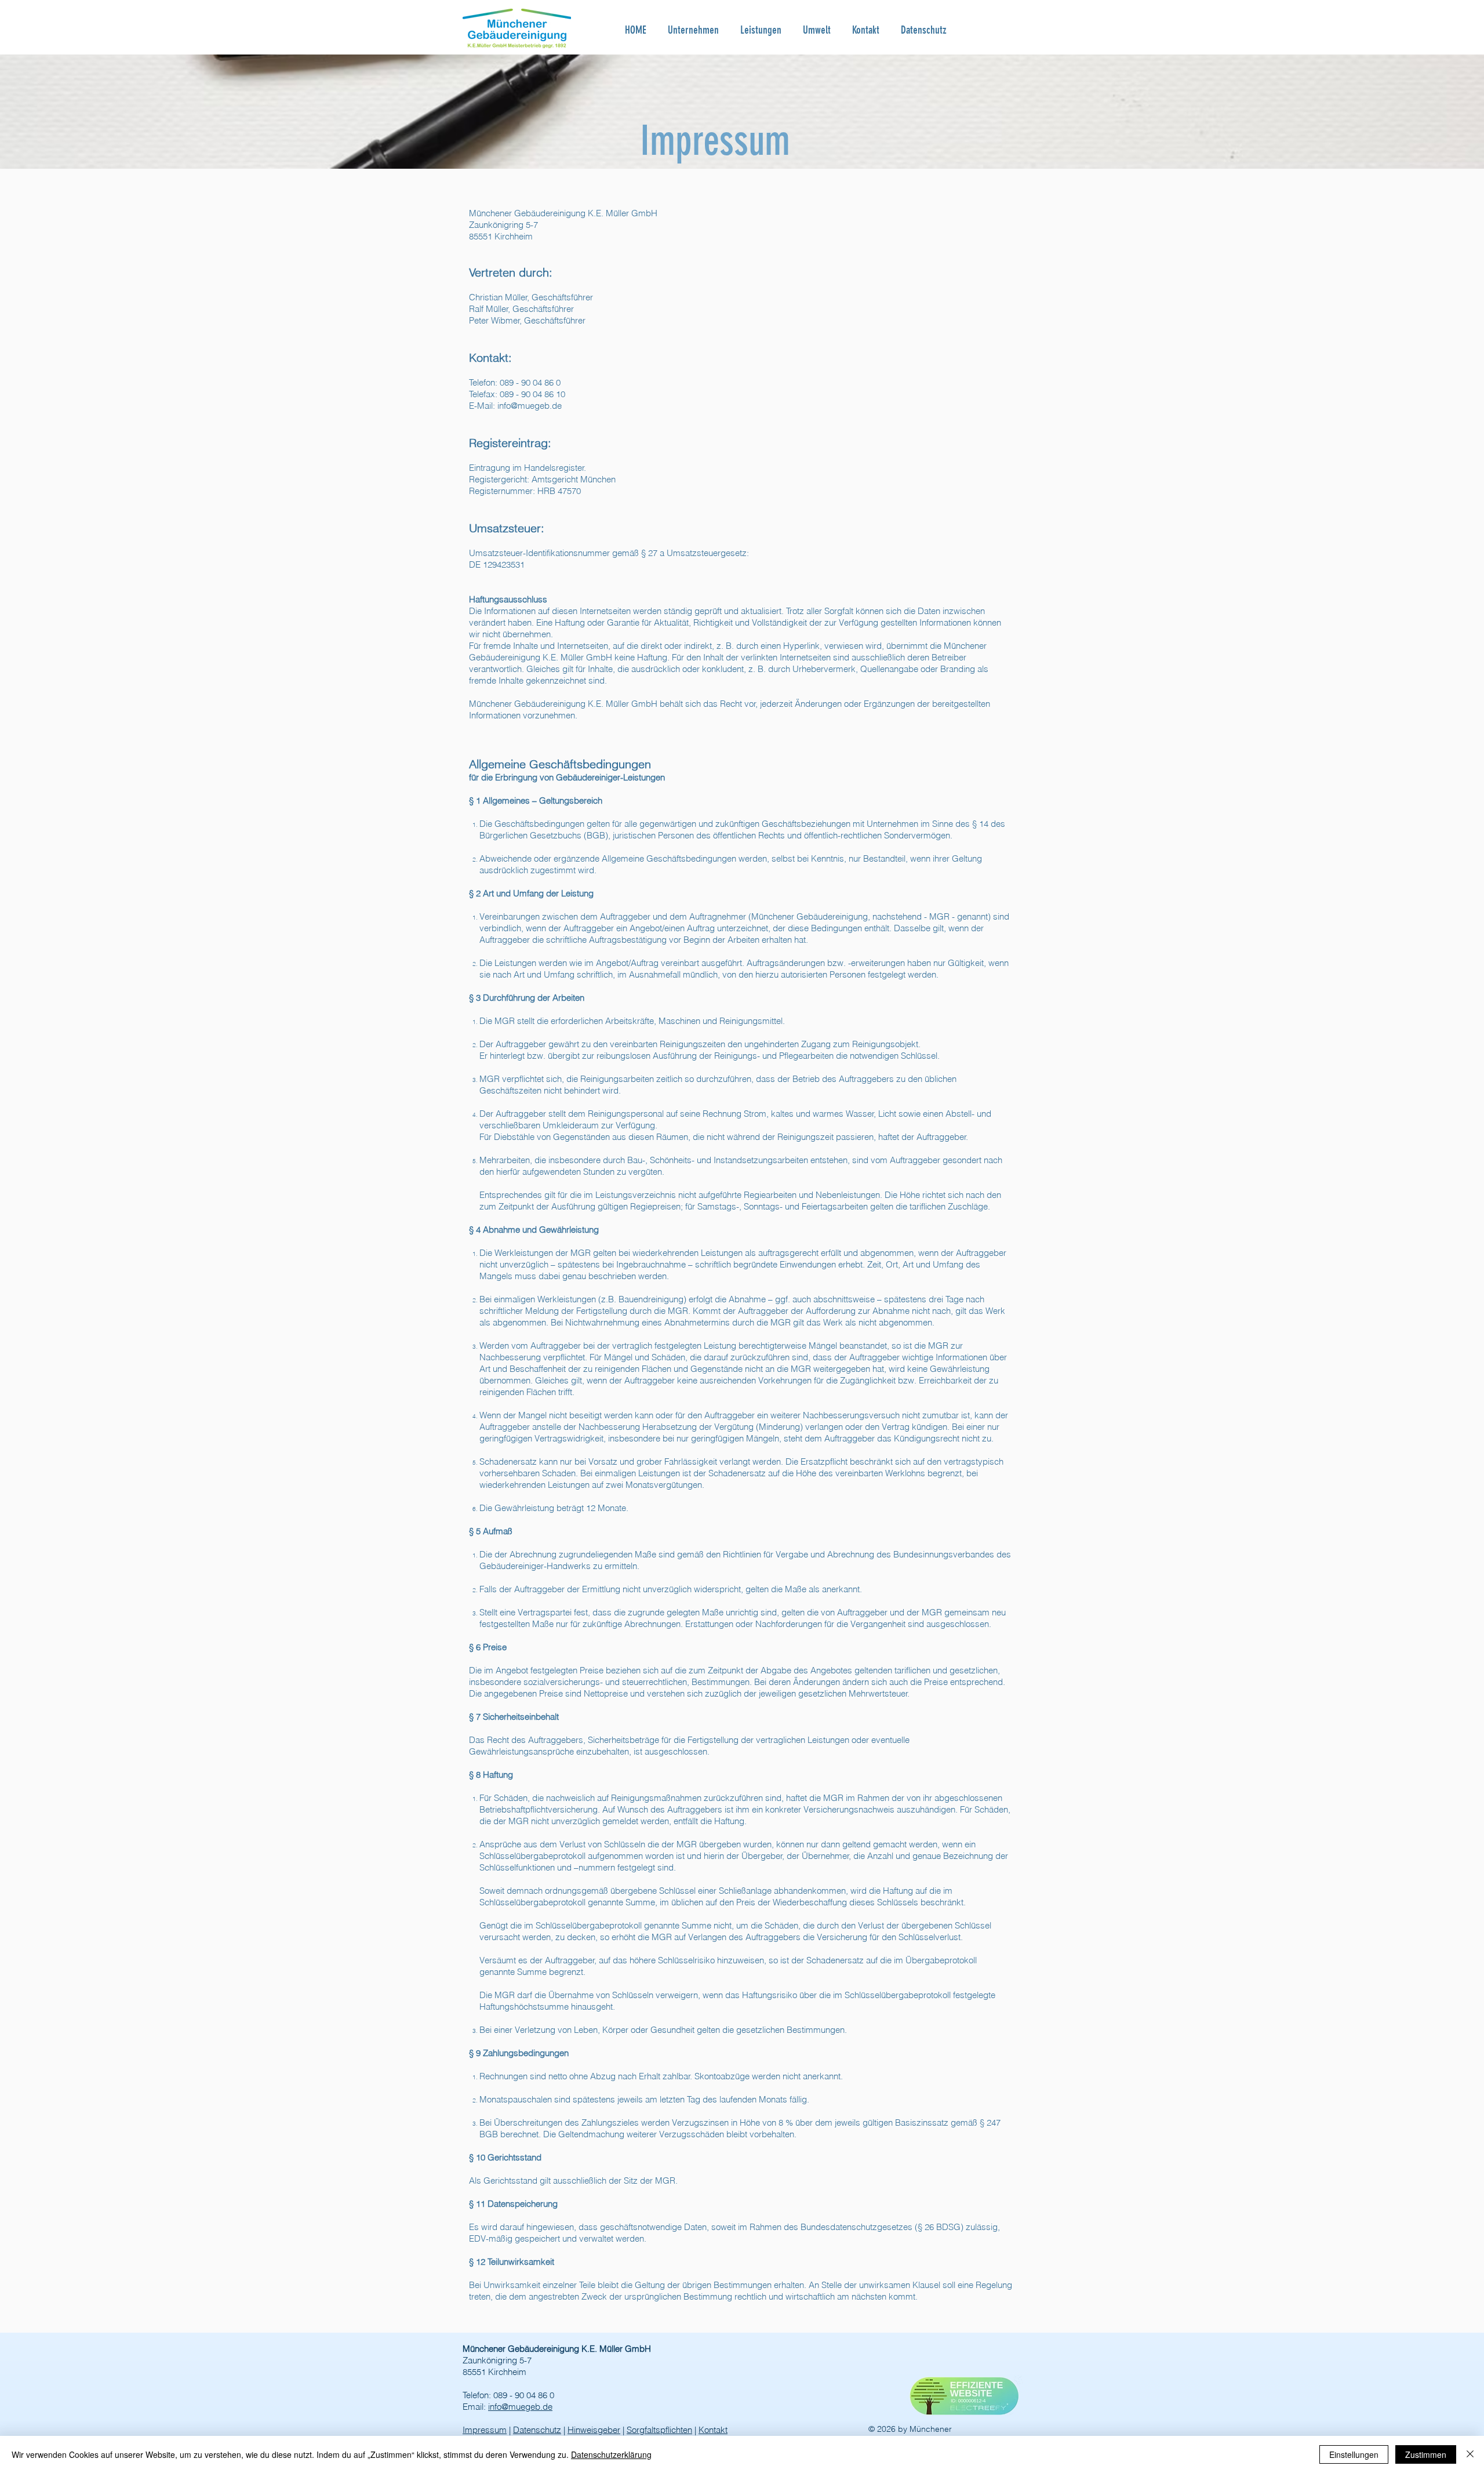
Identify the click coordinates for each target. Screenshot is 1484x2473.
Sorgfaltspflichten (659, 2430)
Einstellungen (1354, 2454)
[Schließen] (1470, 2454)
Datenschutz (537, 2430)
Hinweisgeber (594, 2430)
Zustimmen (1426, 2454)
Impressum (485, 2430)
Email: (475, 2407)
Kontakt (713, 2430)
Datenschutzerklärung (611, 2454)
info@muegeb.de (530, 406)
